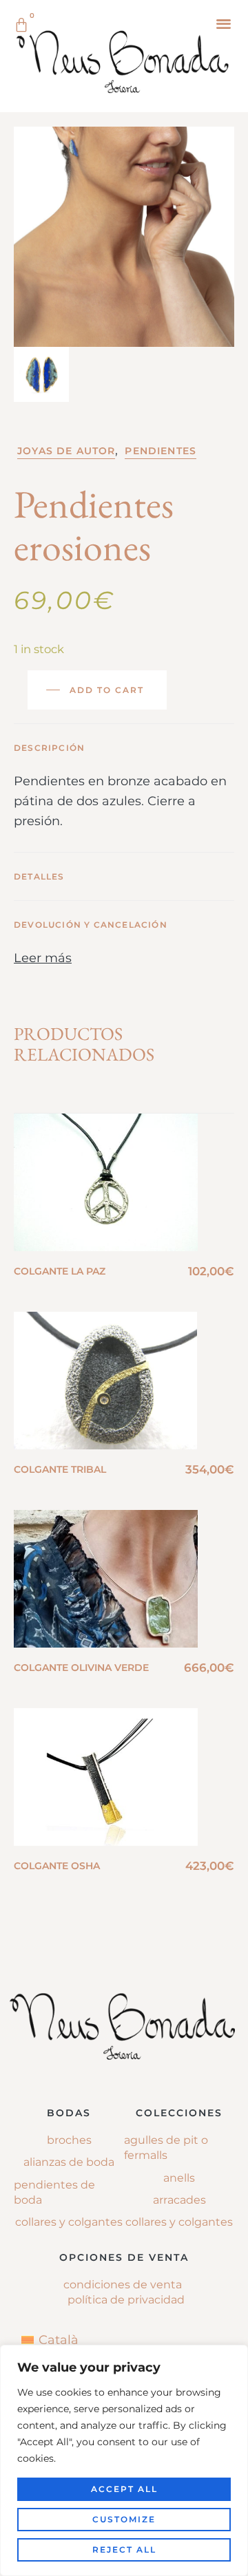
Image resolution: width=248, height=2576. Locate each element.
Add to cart (107, 690)
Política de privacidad (126, 2300)
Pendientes (161, 451)
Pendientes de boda (54, 2192)
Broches (69, 2140)
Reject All (124, 2550)
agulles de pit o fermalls (166, 2148)
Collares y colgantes (69, 2222)
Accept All (124, 2489)
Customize (124, 2519)
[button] (224, 23)
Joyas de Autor (66, 451)
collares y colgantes (179, 2222)
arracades (179, 2200)
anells (179, 2178)
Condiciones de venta (123, 2285)
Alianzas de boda (69, 2162)
